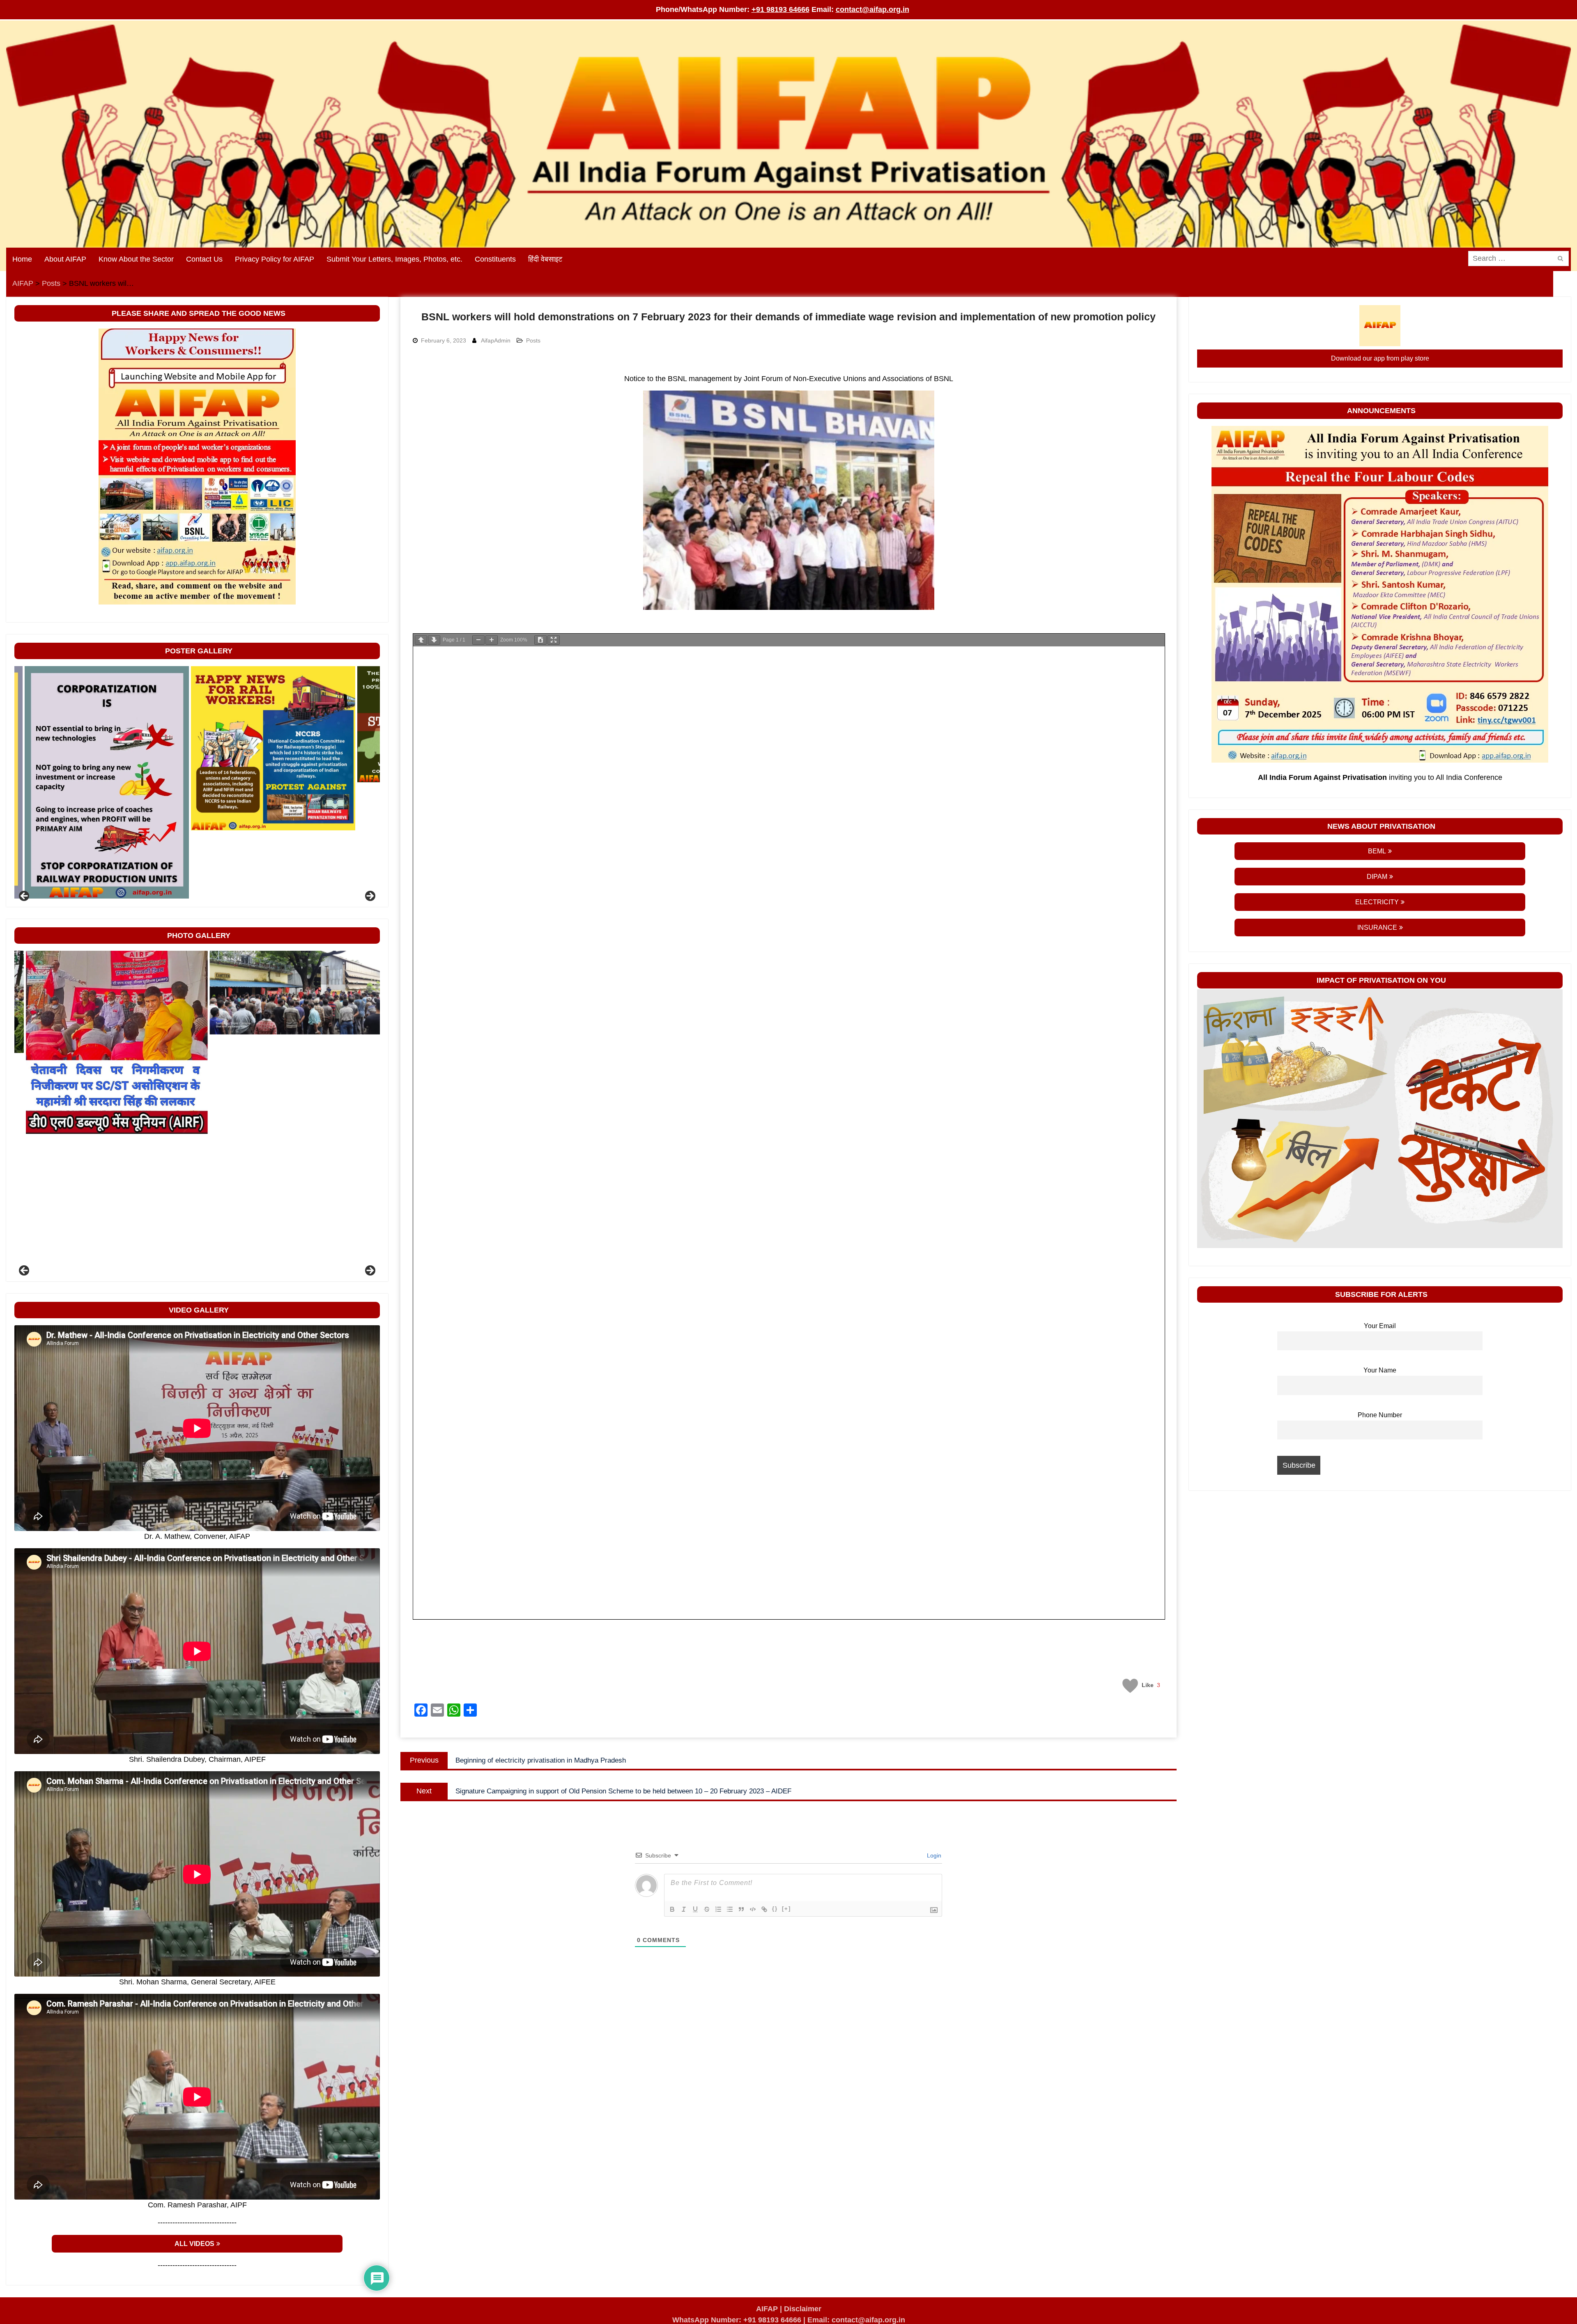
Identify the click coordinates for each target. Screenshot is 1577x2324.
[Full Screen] (554, 640)
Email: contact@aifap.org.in (856, 2320)
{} (775, 1909)
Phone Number (1380, 1415)
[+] (786, 1909)
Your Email (1380, 1326)
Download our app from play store (1380, 358)
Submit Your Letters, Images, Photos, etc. (394, 259)
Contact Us (204, 259)
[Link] (764, 1909)
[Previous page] (421, 640)
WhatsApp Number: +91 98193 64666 (737, 2320)
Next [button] (370, 896)
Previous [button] (25, 896)
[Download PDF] (540, 640)
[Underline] (695, 1909)
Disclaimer (803, 2309)
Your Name (1380, 1370)
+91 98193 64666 (780, 9)
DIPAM (1377, 877)
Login (933, 1855)
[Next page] (434, 640)
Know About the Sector (136, 259)
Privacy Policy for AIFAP (275, 259)
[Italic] (684, 1909)
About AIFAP (65, 259)
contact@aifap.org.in (872, 9)
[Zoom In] (492, 640)
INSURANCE (1377, 928)
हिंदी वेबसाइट (545, 259)
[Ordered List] (718, 1909)
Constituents (495, 259)
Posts (533, 340)
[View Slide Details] (97, 782)
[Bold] (672, 1909)
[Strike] (707, 1909)
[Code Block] (753, 1909)
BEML (1377, 851)
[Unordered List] (730, 1909)
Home (22, 259)
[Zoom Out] (478, 640)
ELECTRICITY (1377, 902)
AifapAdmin (496, 340)
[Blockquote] (741, 1909)
